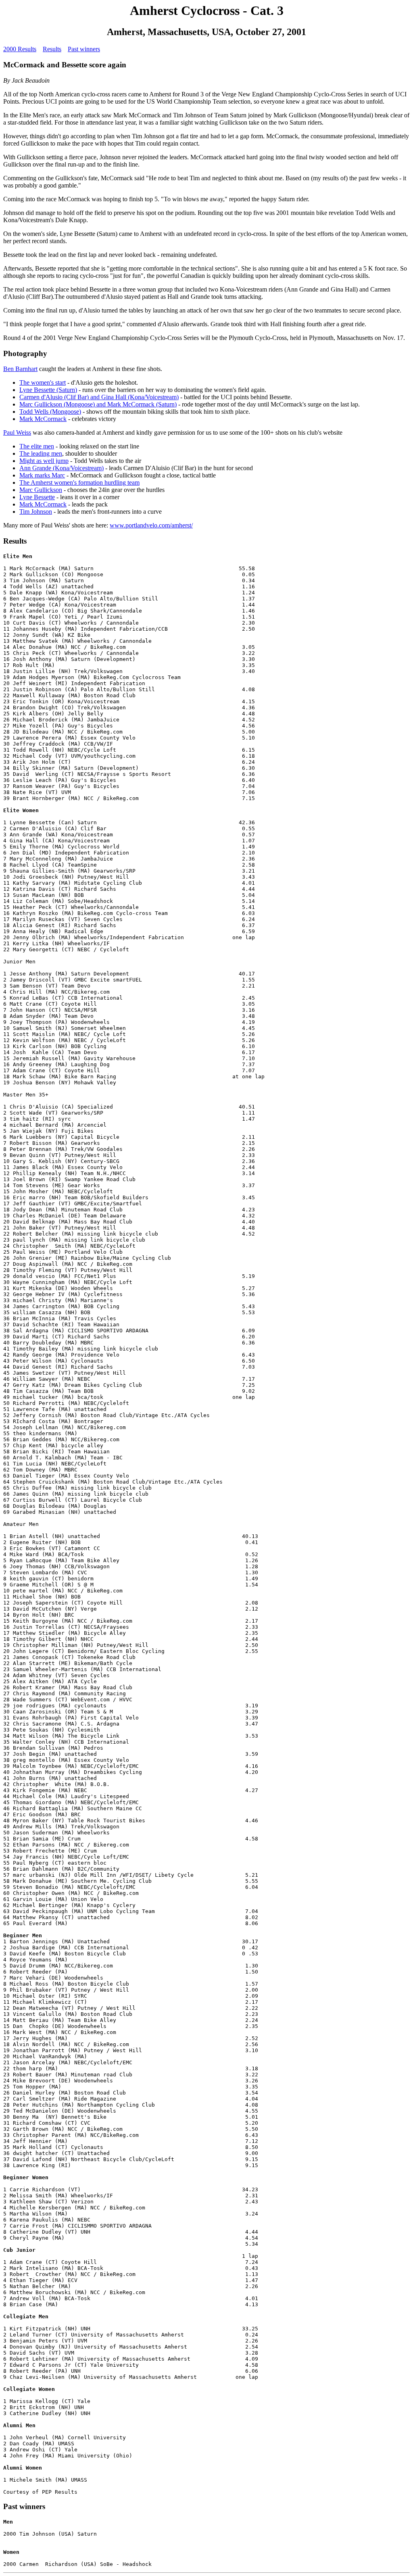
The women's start (43, 382)
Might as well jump (44, 461)
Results (52, 49)
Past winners (84, 49)
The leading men (41, 453)
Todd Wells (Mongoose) (50, 412)
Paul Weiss (17, 432)
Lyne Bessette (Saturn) (48, 390)
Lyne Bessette (37, 497)
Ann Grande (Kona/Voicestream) (62, 468)
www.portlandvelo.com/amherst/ (151, 525)
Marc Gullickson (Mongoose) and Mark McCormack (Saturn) (98, 404)
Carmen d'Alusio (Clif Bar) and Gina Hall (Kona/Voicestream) (99, 397)
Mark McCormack (43, 419)
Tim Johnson (36, 512)
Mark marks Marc (42, 475)
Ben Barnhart (20, 369)
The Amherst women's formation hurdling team (79, 482)
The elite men (37, 446)
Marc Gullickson (41, 490)
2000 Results (20, 49)
